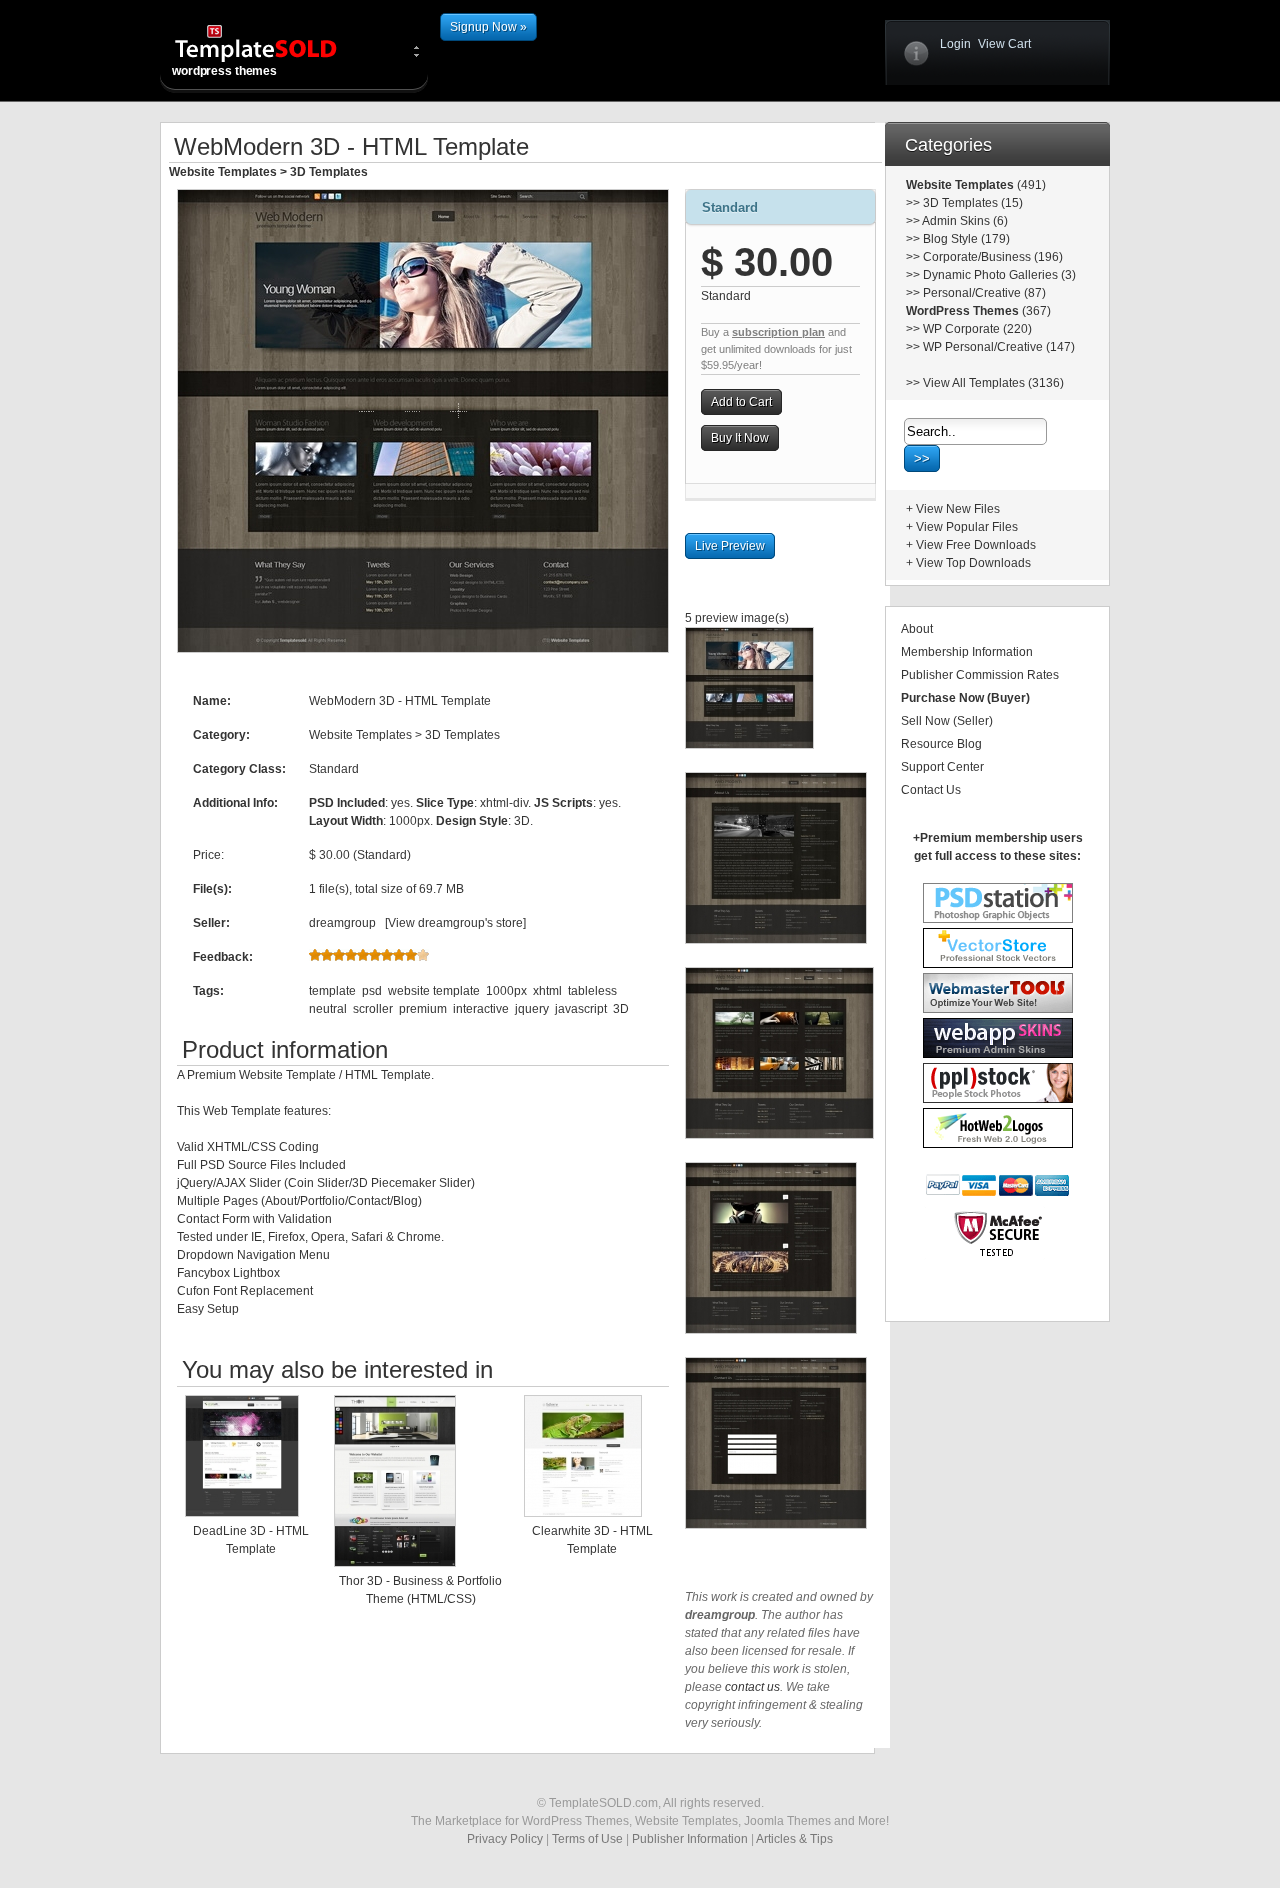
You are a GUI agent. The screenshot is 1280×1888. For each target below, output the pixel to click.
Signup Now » (488, 27)
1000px (506, 991)
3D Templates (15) (973, 203)
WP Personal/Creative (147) (999, 347)
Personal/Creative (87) (984, 293)
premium (423, 1009)
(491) (1030, 185)
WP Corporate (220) (977, 329)
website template (434, 991)
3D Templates (329, 172)
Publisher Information (690, 1839)
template (332, 991)
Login (955, 44)
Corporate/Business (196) (993, 257)
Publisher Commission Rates (980, 675)
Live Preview (730, 546)
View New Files (958, 509)
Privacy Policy (505, 1839)
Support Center (942, 767)
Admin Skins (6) (965, 221)
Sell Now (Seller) (947, 721)
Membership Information (967, 652)
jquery (532, 1009)
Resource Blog (941, 744)
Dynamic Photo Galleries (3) (999, 275)
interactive (481, 1009)
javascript (581, 1009)
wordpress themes (224, 71)
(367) (1035, 311)
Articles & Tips (794, 1839)
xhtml (547, 991)
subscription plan (778, 332)
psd (372, 991)
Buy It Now (740, 438)
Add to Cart (741, 402)
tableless (592, 991)
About (917, 629)
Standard (730, 207)
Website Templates (223, 172)
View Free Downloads (976, 545)
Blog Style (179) (966, 239)
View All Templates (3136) (993, 383)
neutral (328, 1009)
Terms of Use (587, 1839)
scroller (373, 1009)
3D (621, 1009)
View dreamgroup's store (455, 923)
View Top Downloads (973, 563)
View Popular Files (967, 527)
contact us (752, 1687)
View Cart (1004, 44)
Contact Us (931, 790)
